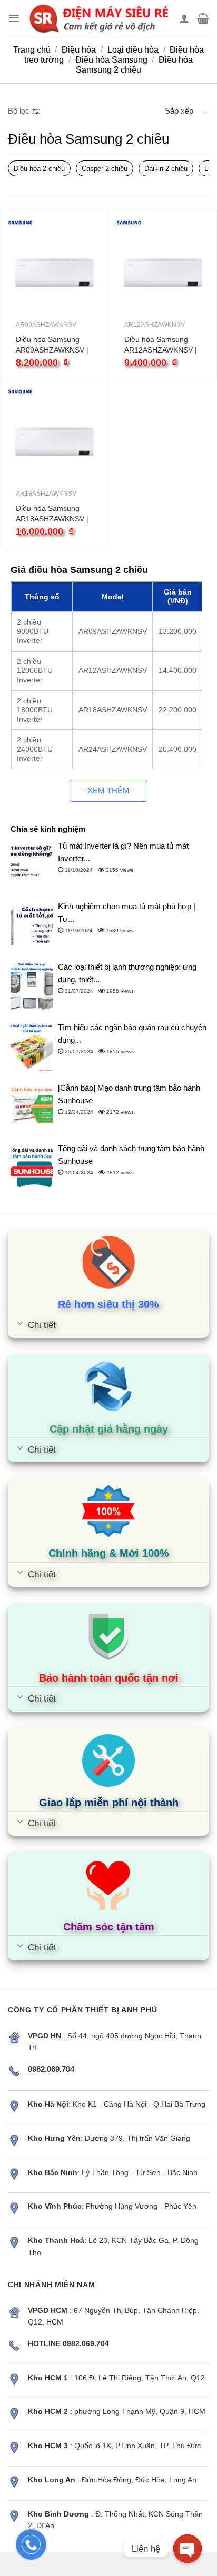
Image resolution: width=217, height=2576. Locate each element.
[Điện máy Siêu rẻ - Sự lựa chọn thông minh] (100, 18)
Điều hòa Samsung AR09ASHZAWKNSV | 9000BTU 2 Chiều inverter (52, 345)
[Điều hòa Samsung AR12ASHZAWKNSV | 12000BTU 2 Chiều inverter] (163, 272)
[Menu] (14, 18)
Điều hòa (79, 50)
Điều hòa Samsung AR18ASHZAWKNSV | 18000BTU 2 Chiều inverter (52, 514)
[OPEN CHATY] (188, 2549)
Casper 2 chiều (105, 169)
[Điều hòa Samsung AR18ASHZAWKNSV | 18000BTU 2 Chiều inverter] (55, 441)
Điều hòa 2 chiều (39, 169)
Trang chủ (32, 50)
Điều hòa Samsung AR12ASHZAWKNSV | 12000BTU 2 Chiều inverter (161, 345)
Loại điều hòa (133, 50)
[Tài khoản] (184, 18)
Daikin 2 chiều (166, 169)
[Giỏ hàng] (203, 18)
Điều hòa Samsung (111, 60)
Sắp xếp (179, 111)
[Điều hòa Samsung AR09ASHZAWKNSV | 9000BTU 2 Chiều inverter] (55, 272)
